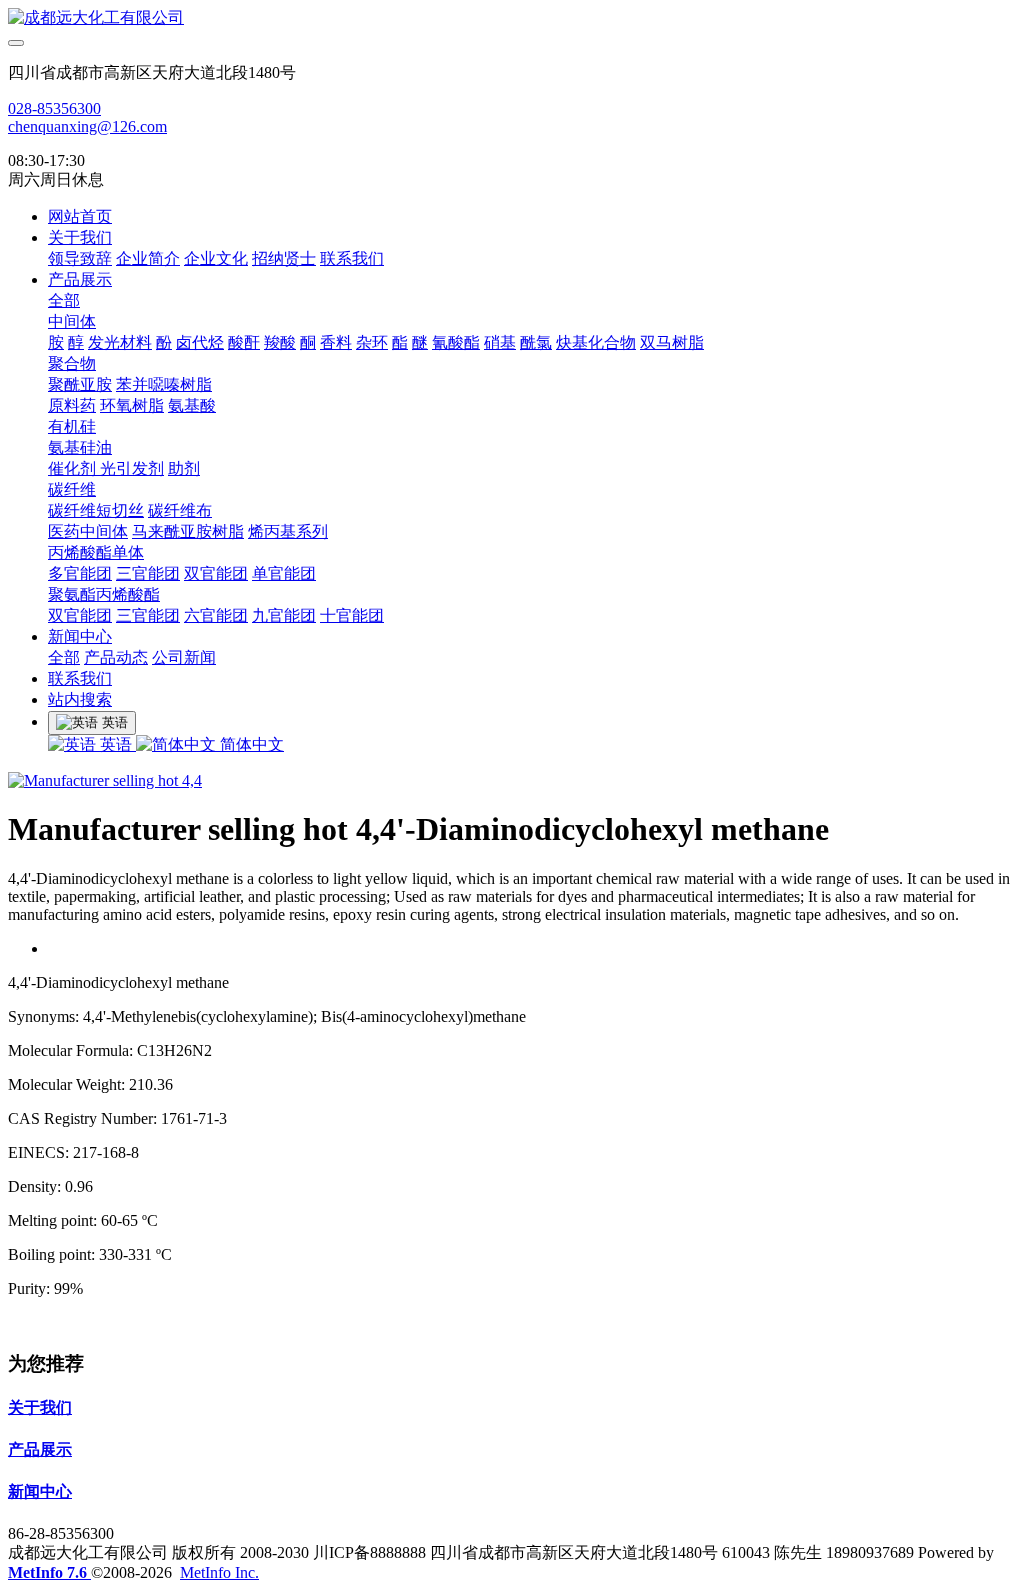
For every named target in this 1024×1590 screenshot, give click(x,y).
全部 (64, 300)
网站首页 (80, 216)
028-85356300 (54, 108)
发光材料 (120, 342)
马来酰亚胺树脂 (188, 531)
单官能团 (284, 573)
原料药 (72, 405)
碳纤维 (72, 489)
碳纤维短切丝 (96, 510)
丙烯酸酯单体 (96, 552)
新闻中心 (80, 636)
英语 (116, 744)
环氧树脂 (132, 405)
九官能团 (284, 615)
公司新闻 (184, 657)
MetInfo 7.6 (47, 1572)
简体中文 (250, 744)
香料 (336, 342)
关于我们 (80, 237)
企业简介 (148, 258)
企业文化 (216, 258)
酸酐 (244, 342)
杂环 (372, 342)
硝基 (500, 342)
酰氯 (536, 342)
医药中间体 (88, 531)
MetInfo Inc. (219, 1572)
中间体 (72, 321)
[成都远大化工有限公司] (512, 18)
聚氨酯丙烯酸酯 (104, 594)
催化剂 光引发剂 (106, 468)
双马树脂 (672, 342)
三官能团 (148, 573)
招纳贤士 (284, 258)
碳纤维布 (180, 510)
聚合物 (72, 363)
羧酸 (280, 342)
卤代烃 (200, 342)
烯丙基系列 (288, 531)
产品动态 (116, 657)
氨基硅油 (80, 447)
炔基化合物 (596, 342)
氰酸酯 (456, 342)
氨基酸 (192, 405)
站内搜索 (80, 699)
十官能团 (352, 615)
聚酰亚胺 (80, 384)
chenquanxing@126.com (87, 126)
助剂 (184, 468)
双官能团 (216, 573)
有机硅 (72, 426)
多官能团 (80, 573)
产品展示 (80, 279)
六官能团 (216, 615)
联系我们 (352, 258)
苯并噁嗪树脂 (164, 384)
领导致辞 (80, 258)
